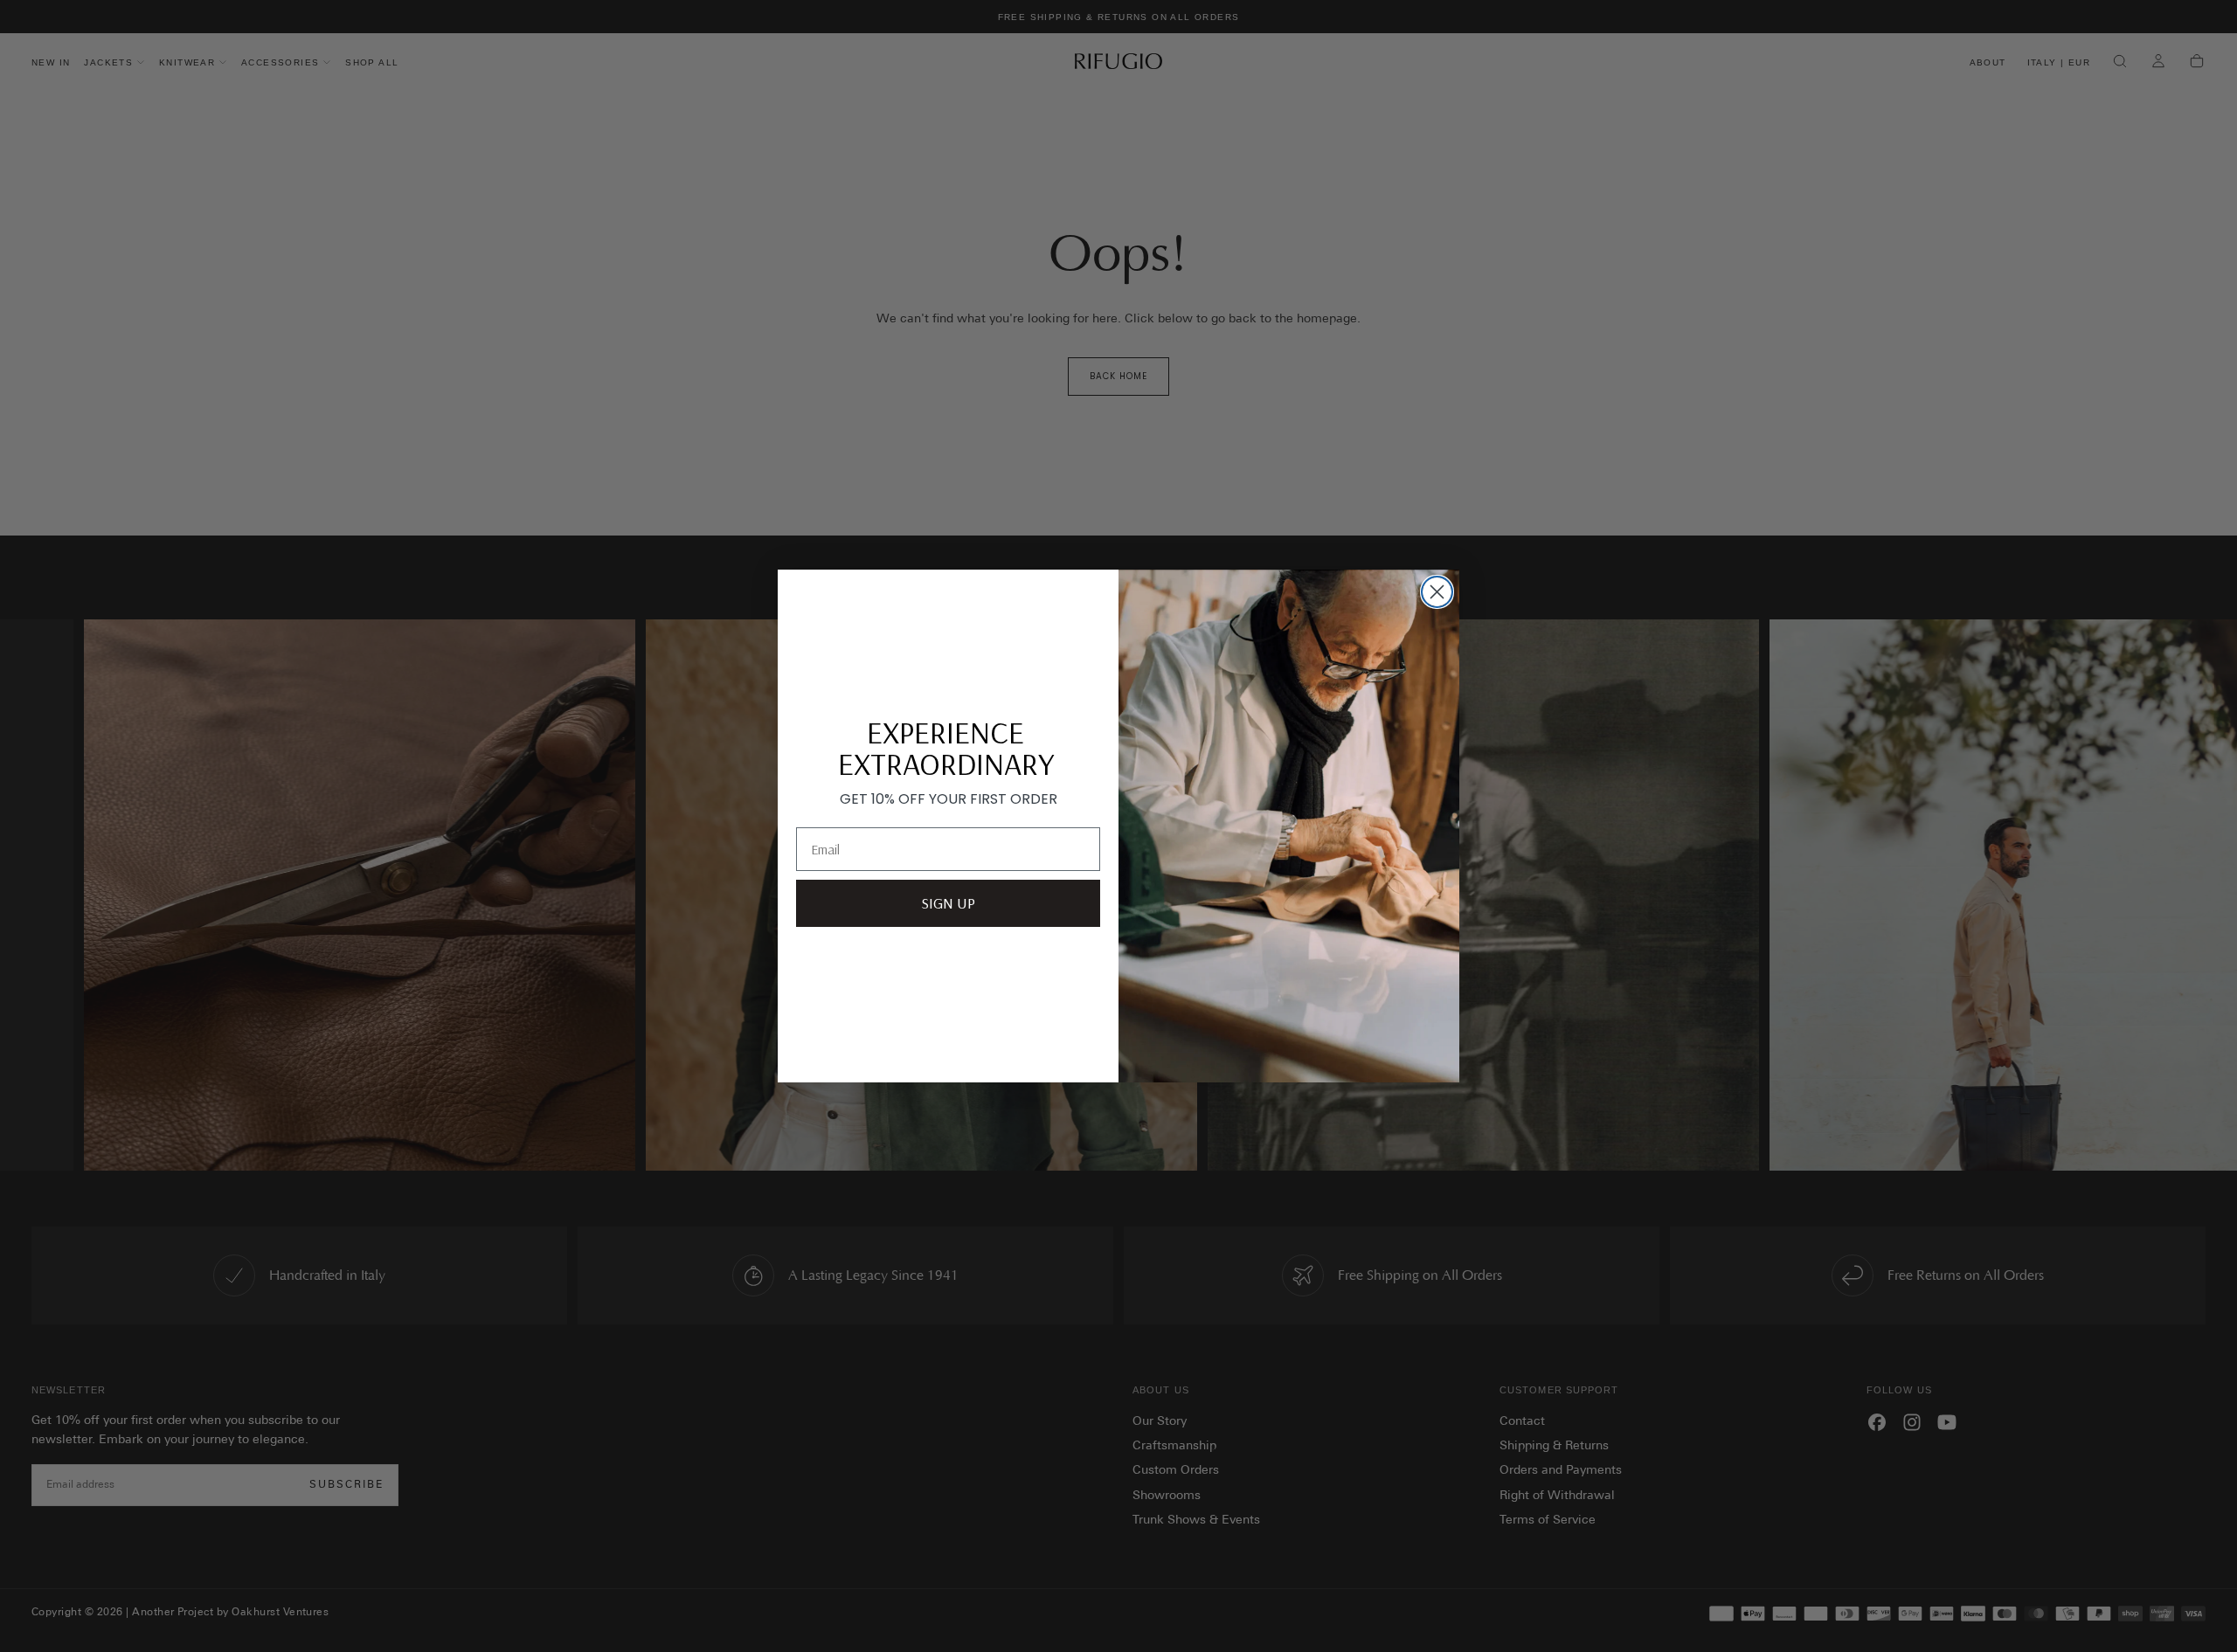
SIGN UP (948, 903)
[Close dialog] (1437, 592)
